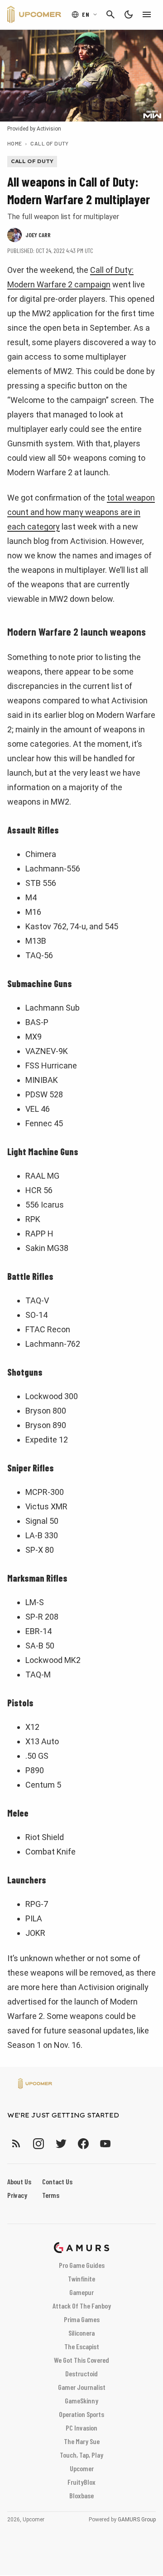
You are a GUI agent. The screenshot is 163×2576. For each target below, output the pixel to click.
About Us (19, 2181)
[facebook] (83, 2143)
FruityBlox (81, 2482)
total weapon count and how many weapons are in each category (81, 512)
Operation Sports (81, 2414)
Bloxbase (81, 2495)
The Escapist (82, 2346)
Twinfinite (81, 2279)
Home (15, 143)
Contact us (57, 2181)
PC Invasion (81, 2428)
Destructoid (81, 2373)
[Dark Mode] (129, 14)
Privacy (17, 2195)
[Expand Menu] (147, 14)
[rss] (16, 2143)
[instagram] (38, 2143)
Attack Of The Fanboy (82, 2306)
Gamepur (81, 2292)
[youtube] (105, 2143)
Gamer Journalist (82, 2387)
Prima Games (82, 2319)
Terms (51, 2195)
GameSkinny (81, 2400)
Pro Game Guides (82, 2265)
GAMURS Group (137, 2520)
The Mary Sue (82, 2441)
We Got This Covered (81, 2360)
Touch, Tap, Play (81, 2455)
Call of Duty (50, 143)
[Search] (110, 14)
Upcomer (82, 2468)
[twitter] (61, 2143)
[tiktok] (122, 2143)
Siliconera (81, 2333)
